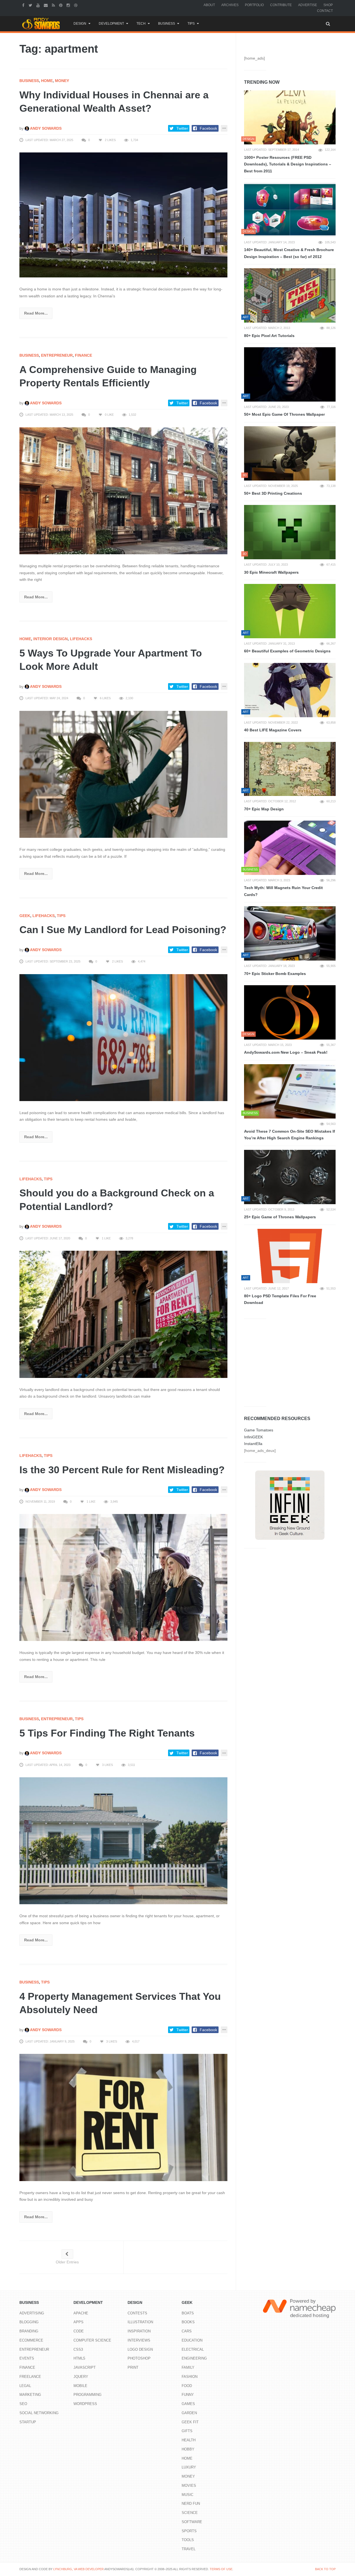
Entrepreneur (57, 355)
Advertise (308, 5)
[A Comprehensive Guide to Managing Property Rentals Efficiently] (123, 491)
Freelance (30, 2377)
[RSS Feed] (54, 5)
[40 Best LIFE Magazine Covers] (290, 690)
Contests (137, 2313)
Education (192, 2340)
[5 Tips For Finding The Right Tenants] (123, 1840)
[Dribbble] (76, 5)
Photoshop (139, 2358)
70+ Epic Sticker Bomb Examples (275, 974)
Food (187, 2386)
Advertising (32, 2313)
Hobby (188, 2449)
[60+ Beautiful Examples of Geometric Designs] (290, 611)
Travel (189, 2549)
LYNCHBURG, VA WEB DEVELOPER (78, 2569)
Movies (189, 2486)
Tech (141, 24)
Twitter (182, 128)
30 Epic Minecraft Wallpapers (271, 572)
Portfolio (254, 5)
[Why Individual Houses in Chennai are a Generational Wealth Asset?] (123, 215)
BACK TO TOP (325, 2569)
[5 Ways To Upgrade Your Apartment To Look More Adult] (123, 774)
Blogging (29, 2322)
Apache (81, 2313)
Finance (83, 355)
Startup (28, 2422)
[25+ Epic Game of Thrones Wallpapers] (290, 1177)
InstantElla (253, 1444)
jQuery (81, 2377)
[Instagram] (69, 5)
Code (79, 2331)
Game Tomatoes (259, 1430)
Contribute (281, 5)
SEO (23, 2404)
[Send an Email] (46, 5)
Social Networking (39, 2413)
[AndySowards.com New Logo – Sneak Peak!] (290, 1012)
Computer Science (92, 2340)
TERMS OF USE (221, 2569)
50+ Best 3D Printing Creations (273, 493)
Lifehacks (81, 639)
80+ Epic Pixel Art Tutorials (269, 336)
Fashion (190, 2377)
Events (27, 2358)
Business (167, 24)
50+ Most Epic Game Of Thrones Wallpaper (284, 414)
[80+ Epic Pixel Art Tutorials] (290, 295)
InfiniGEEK (253, 1437)
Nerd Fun (191, 2504)
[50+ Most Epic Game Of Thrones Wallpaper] (290, 374)
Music (187, 2495)
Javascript (85, 2367)
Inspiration (139, 2331)
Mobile (80, 2386)
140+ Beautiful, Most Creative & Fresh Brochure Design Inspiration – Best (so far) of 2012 (289, 253)
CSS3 (78, 2349)
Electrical (193, 2349)
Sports (189, 2531)
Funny (188, 2395)
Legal (25, 2386)
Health (189, 2440)
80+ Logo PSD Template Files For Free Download (280, 1299)
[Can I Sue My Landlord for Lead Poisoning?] (123, 1037)
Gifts (187, 2431)
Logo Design (140, 2349)
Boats (188, 2313)
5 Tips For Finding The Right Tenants (107, 1733)
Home (47, 81)
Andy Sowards (45, 128)
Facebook (208, 128)
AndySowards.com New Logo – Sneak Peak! (286, 1052)
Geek (25, 916)
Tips (191, 24)
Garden (189, 2413)
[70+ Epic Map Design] (290, 769)
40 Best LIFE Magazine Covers (273, 730)
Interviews (139, 2340)
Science (190, 2513)
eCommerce (31, 2340)
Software (192, 2522)
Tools (188, 2540)
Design (80, 24)
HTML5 (79, 2358)
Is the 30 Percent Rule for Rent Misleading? (122, 1470)
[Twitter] (31, 5)
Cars (187, 2331)
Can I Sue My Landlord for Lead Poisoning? (123, 930)
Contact (325, 11)
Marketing (30, 2395)
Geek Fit (190, 2422)
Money (62, 81)
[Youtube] (39, 5)
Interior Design (50, 639)
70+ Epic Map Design (264, 809)
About (209, 5)
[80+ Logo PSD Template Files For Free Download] (290, 1256)
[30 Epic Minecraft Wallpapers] (290, 532)
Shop (328, 5)
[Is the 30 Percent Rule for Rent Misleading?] (123, 1577)
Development (111, 24)
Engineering (194, 2358)
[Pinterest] (61, 5)
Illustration (140, 2322)
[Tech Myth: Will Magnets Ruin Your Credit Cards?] (290, 848)
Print (133, 2367)
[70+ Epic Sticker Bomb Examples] (290, 933)
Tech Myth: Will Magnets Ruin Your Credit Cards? (283, 891)
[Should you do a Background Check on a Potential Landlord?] (123, 1314)
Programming (88, 2395)
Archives (230, 5)
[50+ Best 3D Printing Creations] (290, 453)
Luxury (189, 2467)
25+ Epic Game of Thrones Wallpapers (280, 1217)
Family (188, 2367)
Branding (29, 2331)
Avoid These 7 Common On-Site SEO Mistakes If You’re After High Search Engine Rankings (290, 1135)
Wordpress (85, 2404)
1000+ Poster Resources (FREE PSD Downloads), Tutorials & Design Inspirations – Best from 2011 (288, 164)
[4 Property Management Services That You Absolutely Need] (123, 2117)
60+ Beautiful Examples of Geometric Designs (287, 651)
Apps (78, 2322)
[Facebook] (24, 5)
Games (188, 2404)
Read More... (36, 313)
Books (188, 2322)
